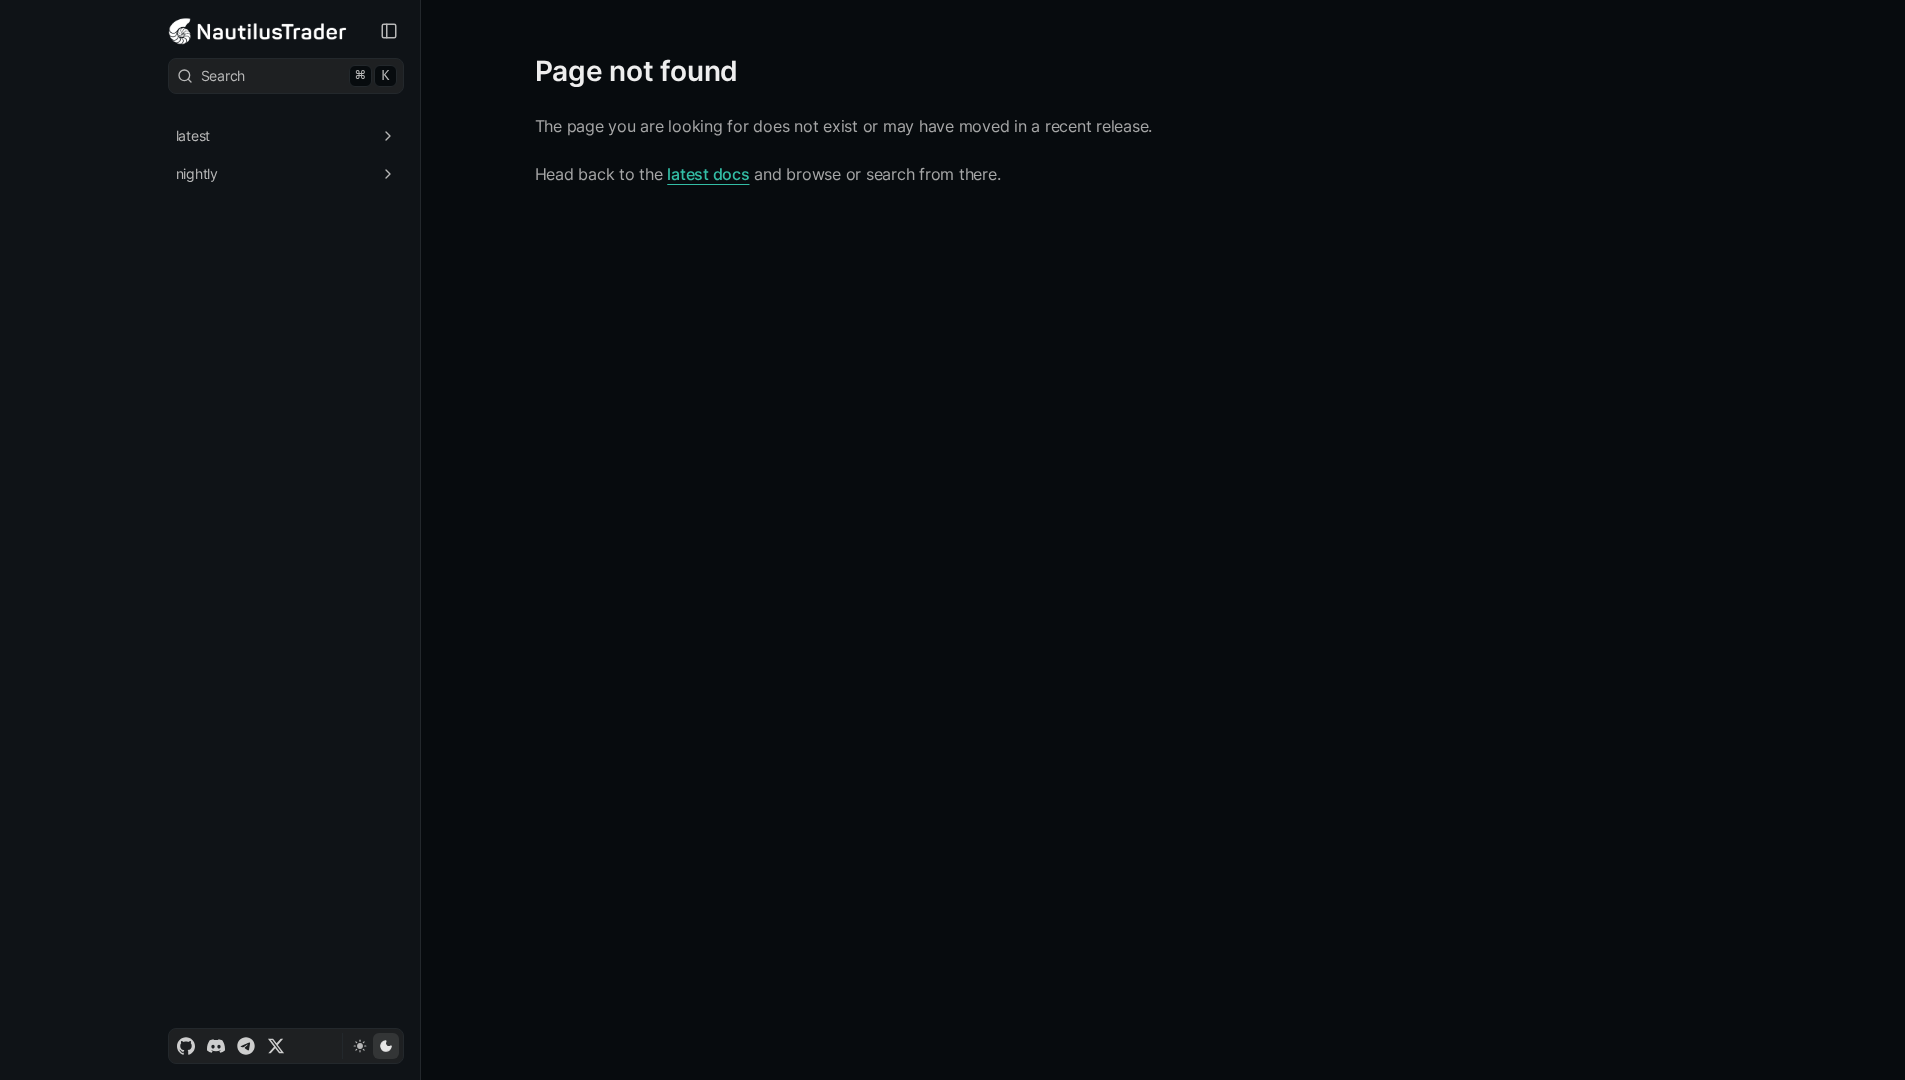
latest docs (708, 174)
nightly (197, 173)
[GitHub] (186, 1046)
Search (295, 75)
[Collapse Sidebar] (389, 31)
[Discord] (216, 1046)
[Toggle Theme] (372, 1046)
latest (193, 135)
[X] (276, 1046)
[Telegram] (246, 1046)
